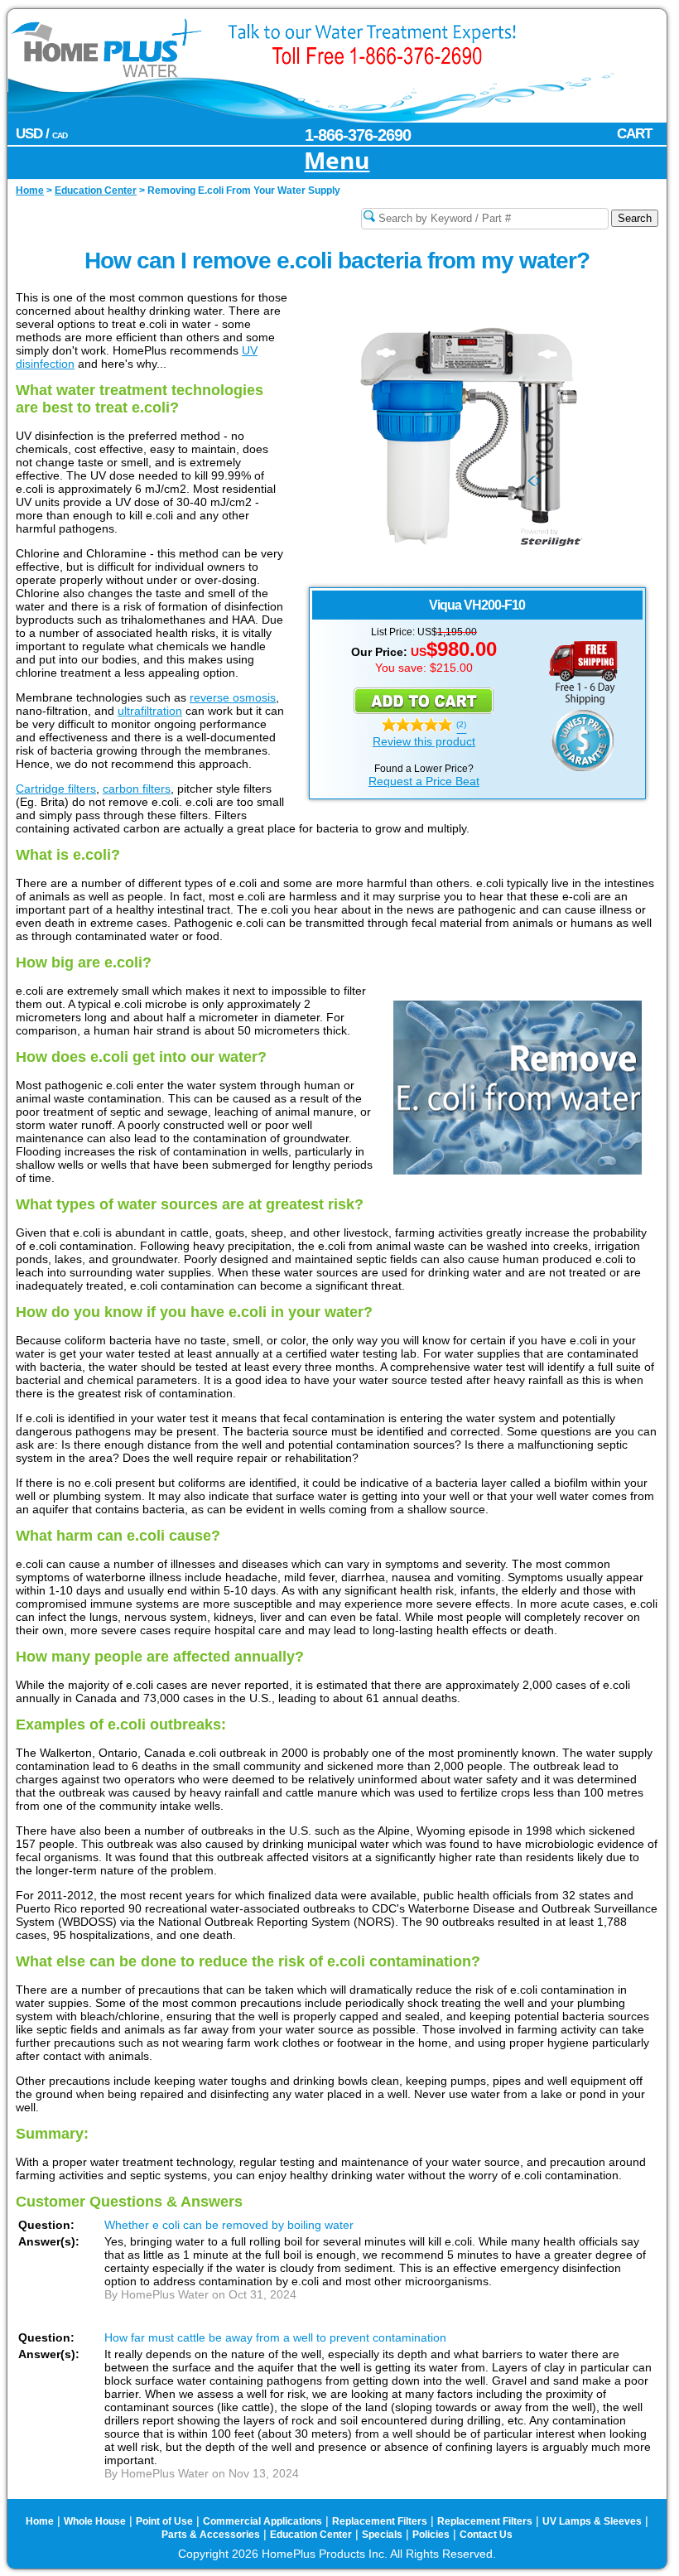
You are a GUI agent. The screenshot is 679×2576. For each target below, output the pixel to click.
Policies (431, 2535)
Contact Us (486, 2535)
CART (634, 134)
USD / (41, 134)
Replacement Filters (380, 2521)
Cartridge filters (56, 789)
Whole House (95, 2521)
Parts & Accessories (211, 2535)
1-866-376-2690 (358, 135)
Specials (382, 2535)
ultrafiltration (150, 711)
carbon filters (137, 789)
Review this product (424, 741)
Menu (337, 161)
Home (40, 2521)
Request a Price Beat (424, 781)
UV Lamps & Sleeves (592, 2521)
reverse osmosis (233, 697)
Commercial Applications (262, 2521)
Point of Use (164, 2521)
